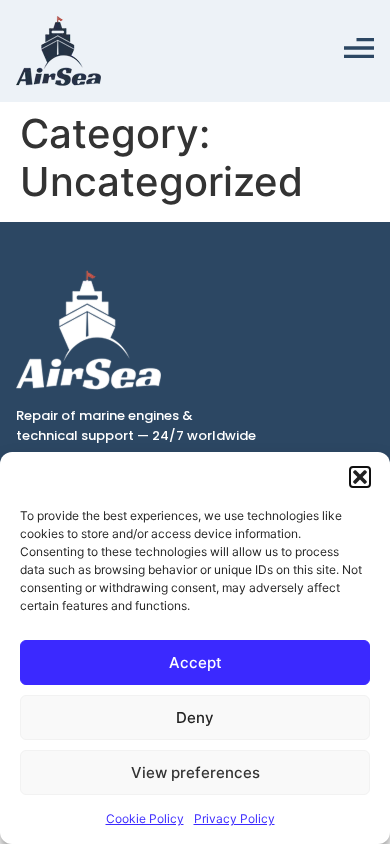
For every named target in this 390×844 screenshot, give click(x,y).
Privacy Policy (234, 818)
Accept (195, 662)
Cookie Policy (145, 818)
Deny (195, 717)
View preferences (195, 772)
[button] (360, 477)
